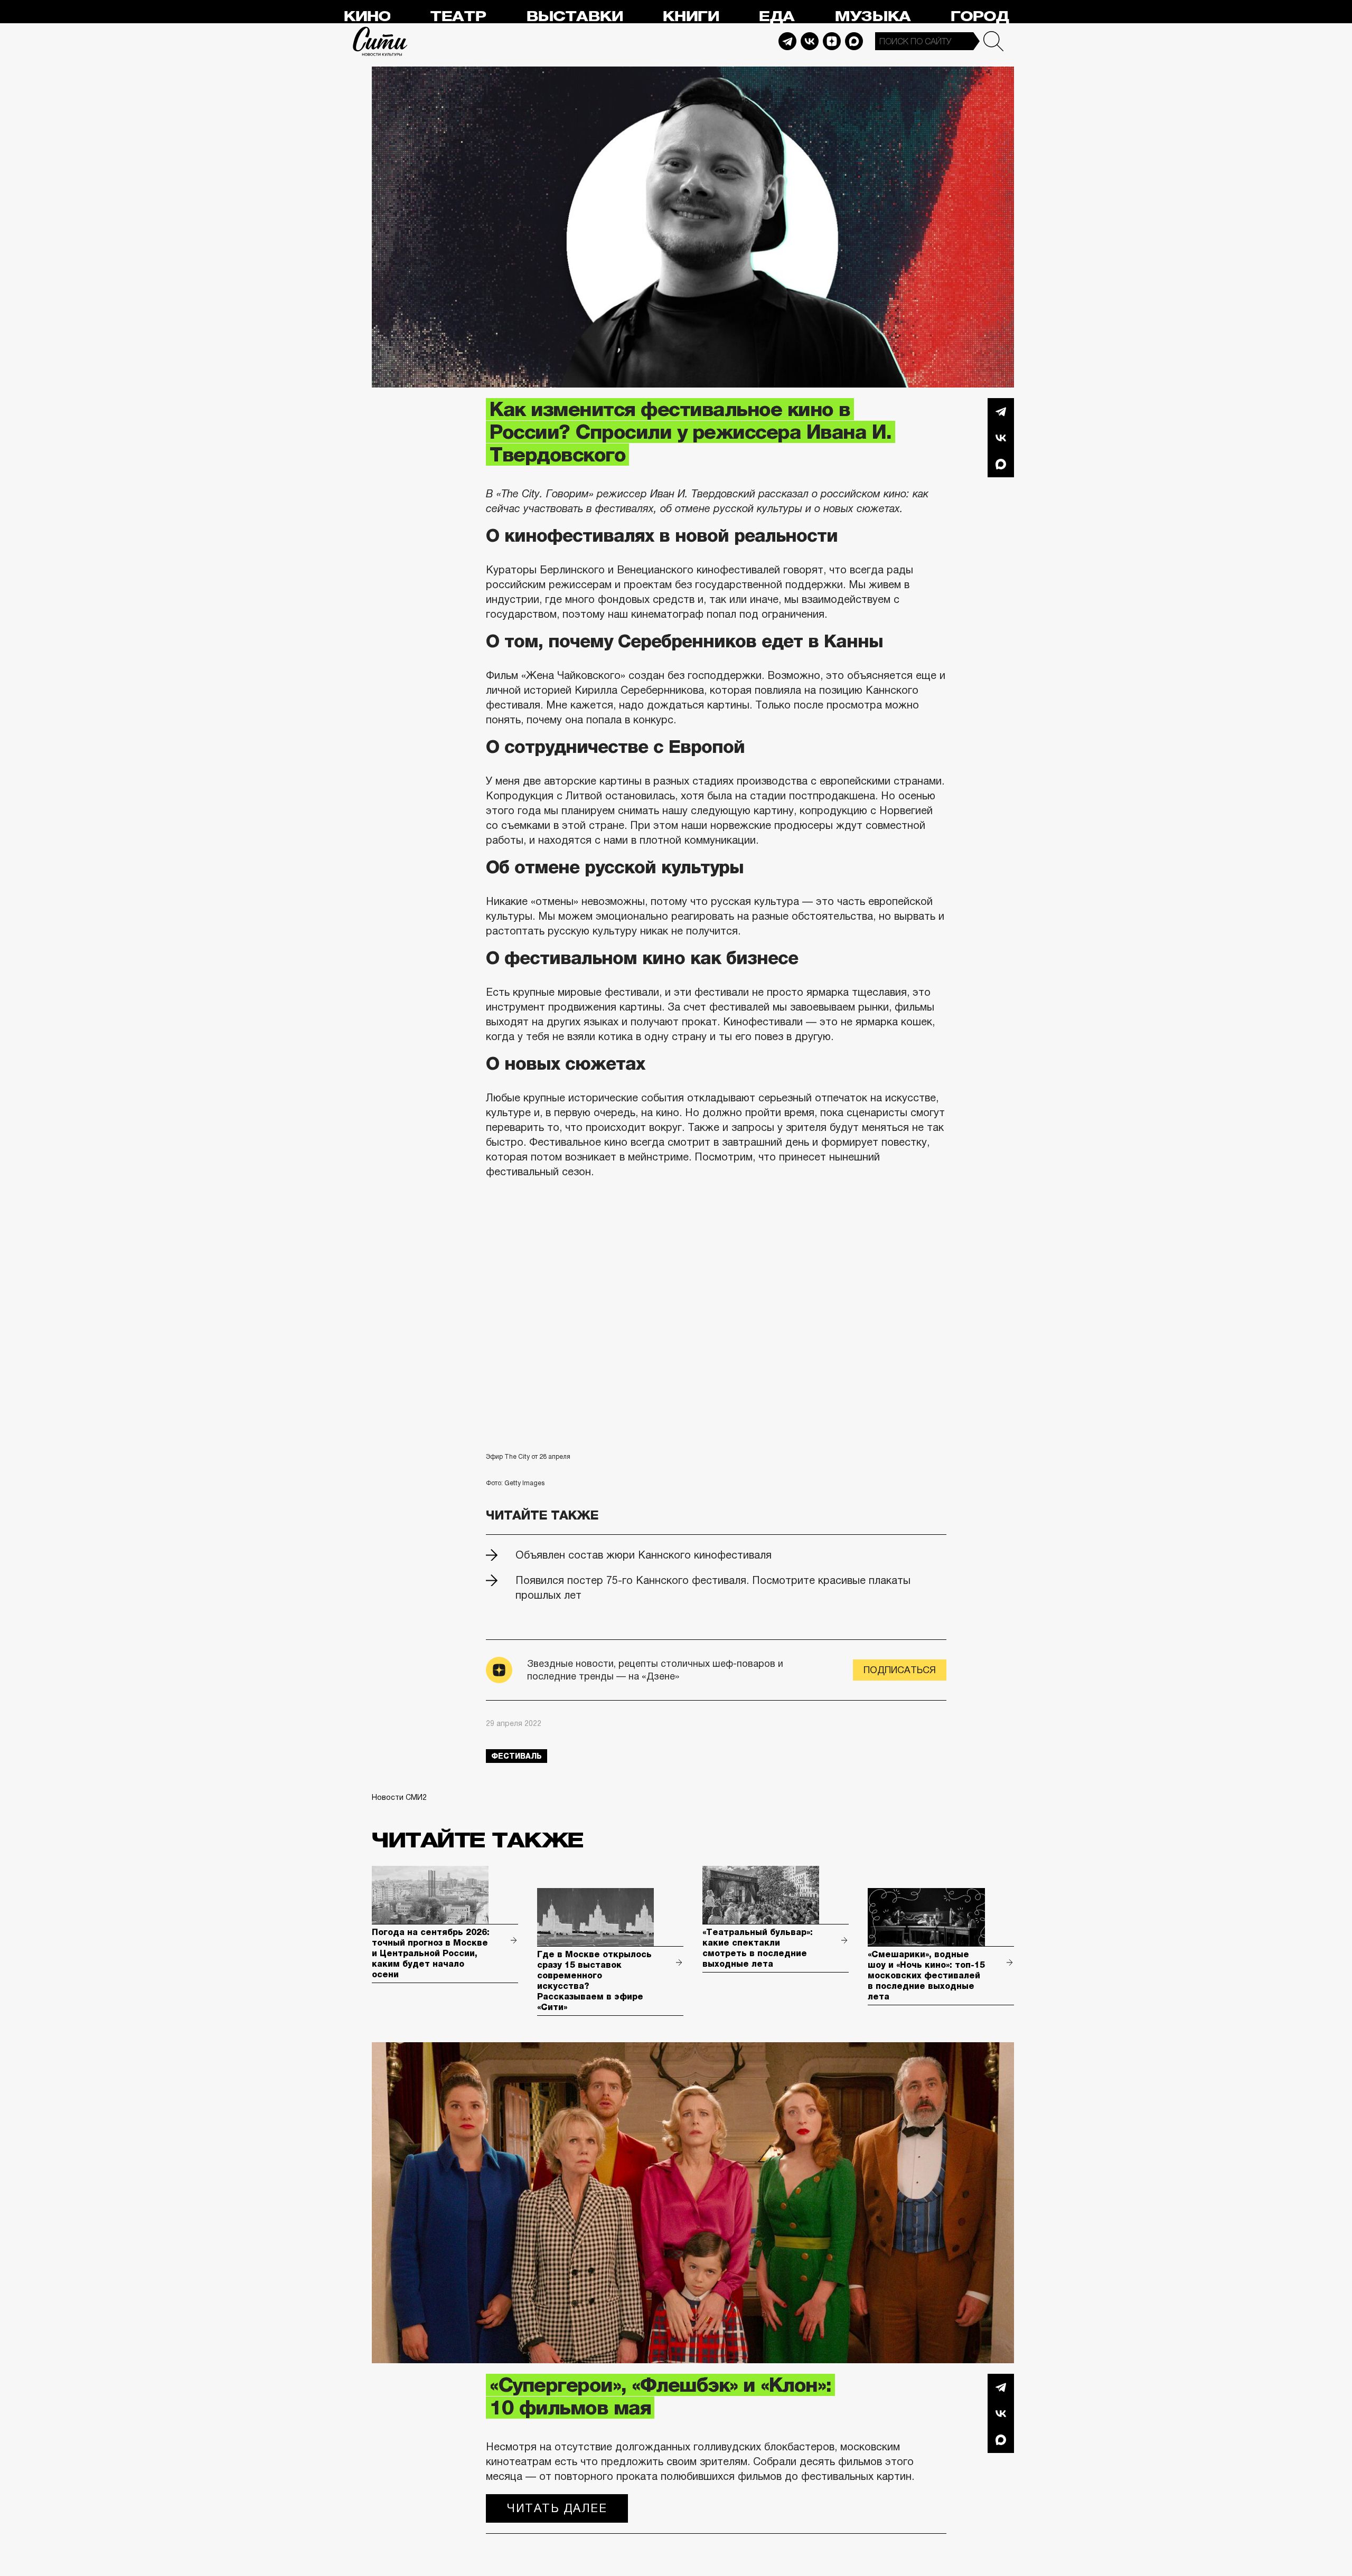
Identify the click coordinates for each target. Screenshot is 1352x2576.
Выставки (574, 17)
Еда (776, 17)
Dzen (832, 41)
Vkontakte (810, 41)
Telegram (787, 41)
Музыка (872, 17)
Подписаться (900, 1670)
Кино (367, 17)
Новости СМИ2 (399, 1797)
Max (854, 41)
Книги (691, 17)
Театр (458, 17)
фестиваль (517, 1756)
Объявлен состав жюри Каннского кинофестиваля (644, 1555)
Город (979, 17)
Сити (380, 41)
